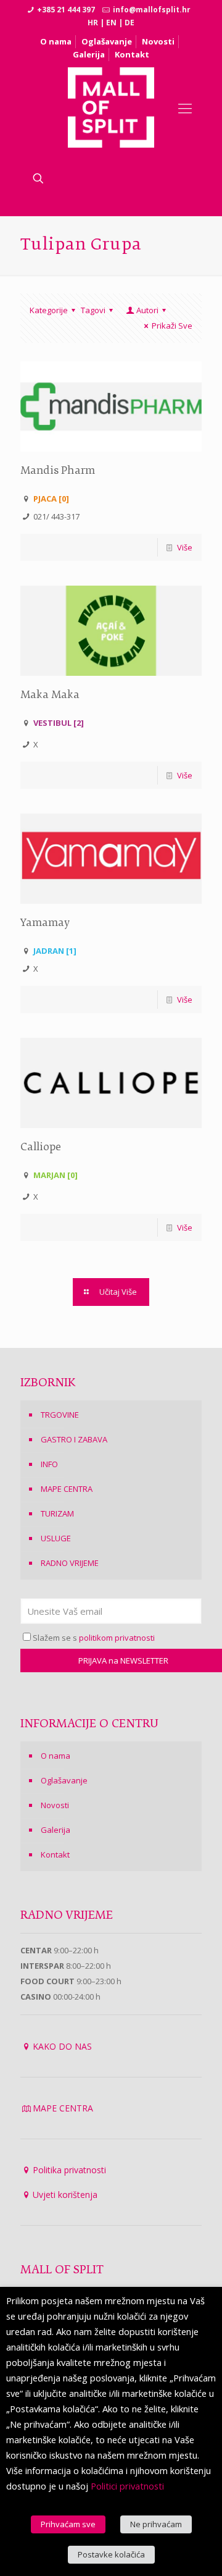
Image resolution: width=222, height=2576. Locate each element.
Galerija (89, 54)
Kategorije (49, 310)
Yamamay (45, 924)
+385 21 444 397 (66, 10)
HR (93, 23)
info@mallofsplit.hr (152, 10)
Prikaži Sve (172, 326)
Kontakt (132, 54)
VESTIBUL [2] (59, 723)
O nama (56, 41)
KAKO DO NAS (62, 2046)
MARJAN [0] (55, 1175)
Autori (147, 310)
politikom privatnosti (117, 1638)
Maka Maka (50, 696)
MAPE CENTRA (67, 1489)
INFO (49, 1464)
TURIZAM (57, 1513)
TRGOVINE (60, 1415)
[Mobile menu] (185, 107)
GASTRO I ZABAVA (74, 1439)
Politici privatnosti (127, 2486)
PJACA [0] (51, 499)
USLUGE (56, 1538)
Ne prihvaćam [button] (156, 2524)
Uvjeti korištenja (65, 2195)
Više (185, 547)
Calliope (41, 1148)
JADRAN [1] (55, 951)
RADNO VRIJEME (70, 1563)
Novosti (158, 41)
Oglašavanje (107, 41)
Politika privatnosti (69, 2170)
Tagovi (93, 310)
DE (129, 23)
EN (111, 23)
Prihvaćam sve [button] (68, 2524)
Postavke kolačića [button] (111, 2554)
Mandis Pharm (58, 471)
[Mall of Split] (111, 107)
